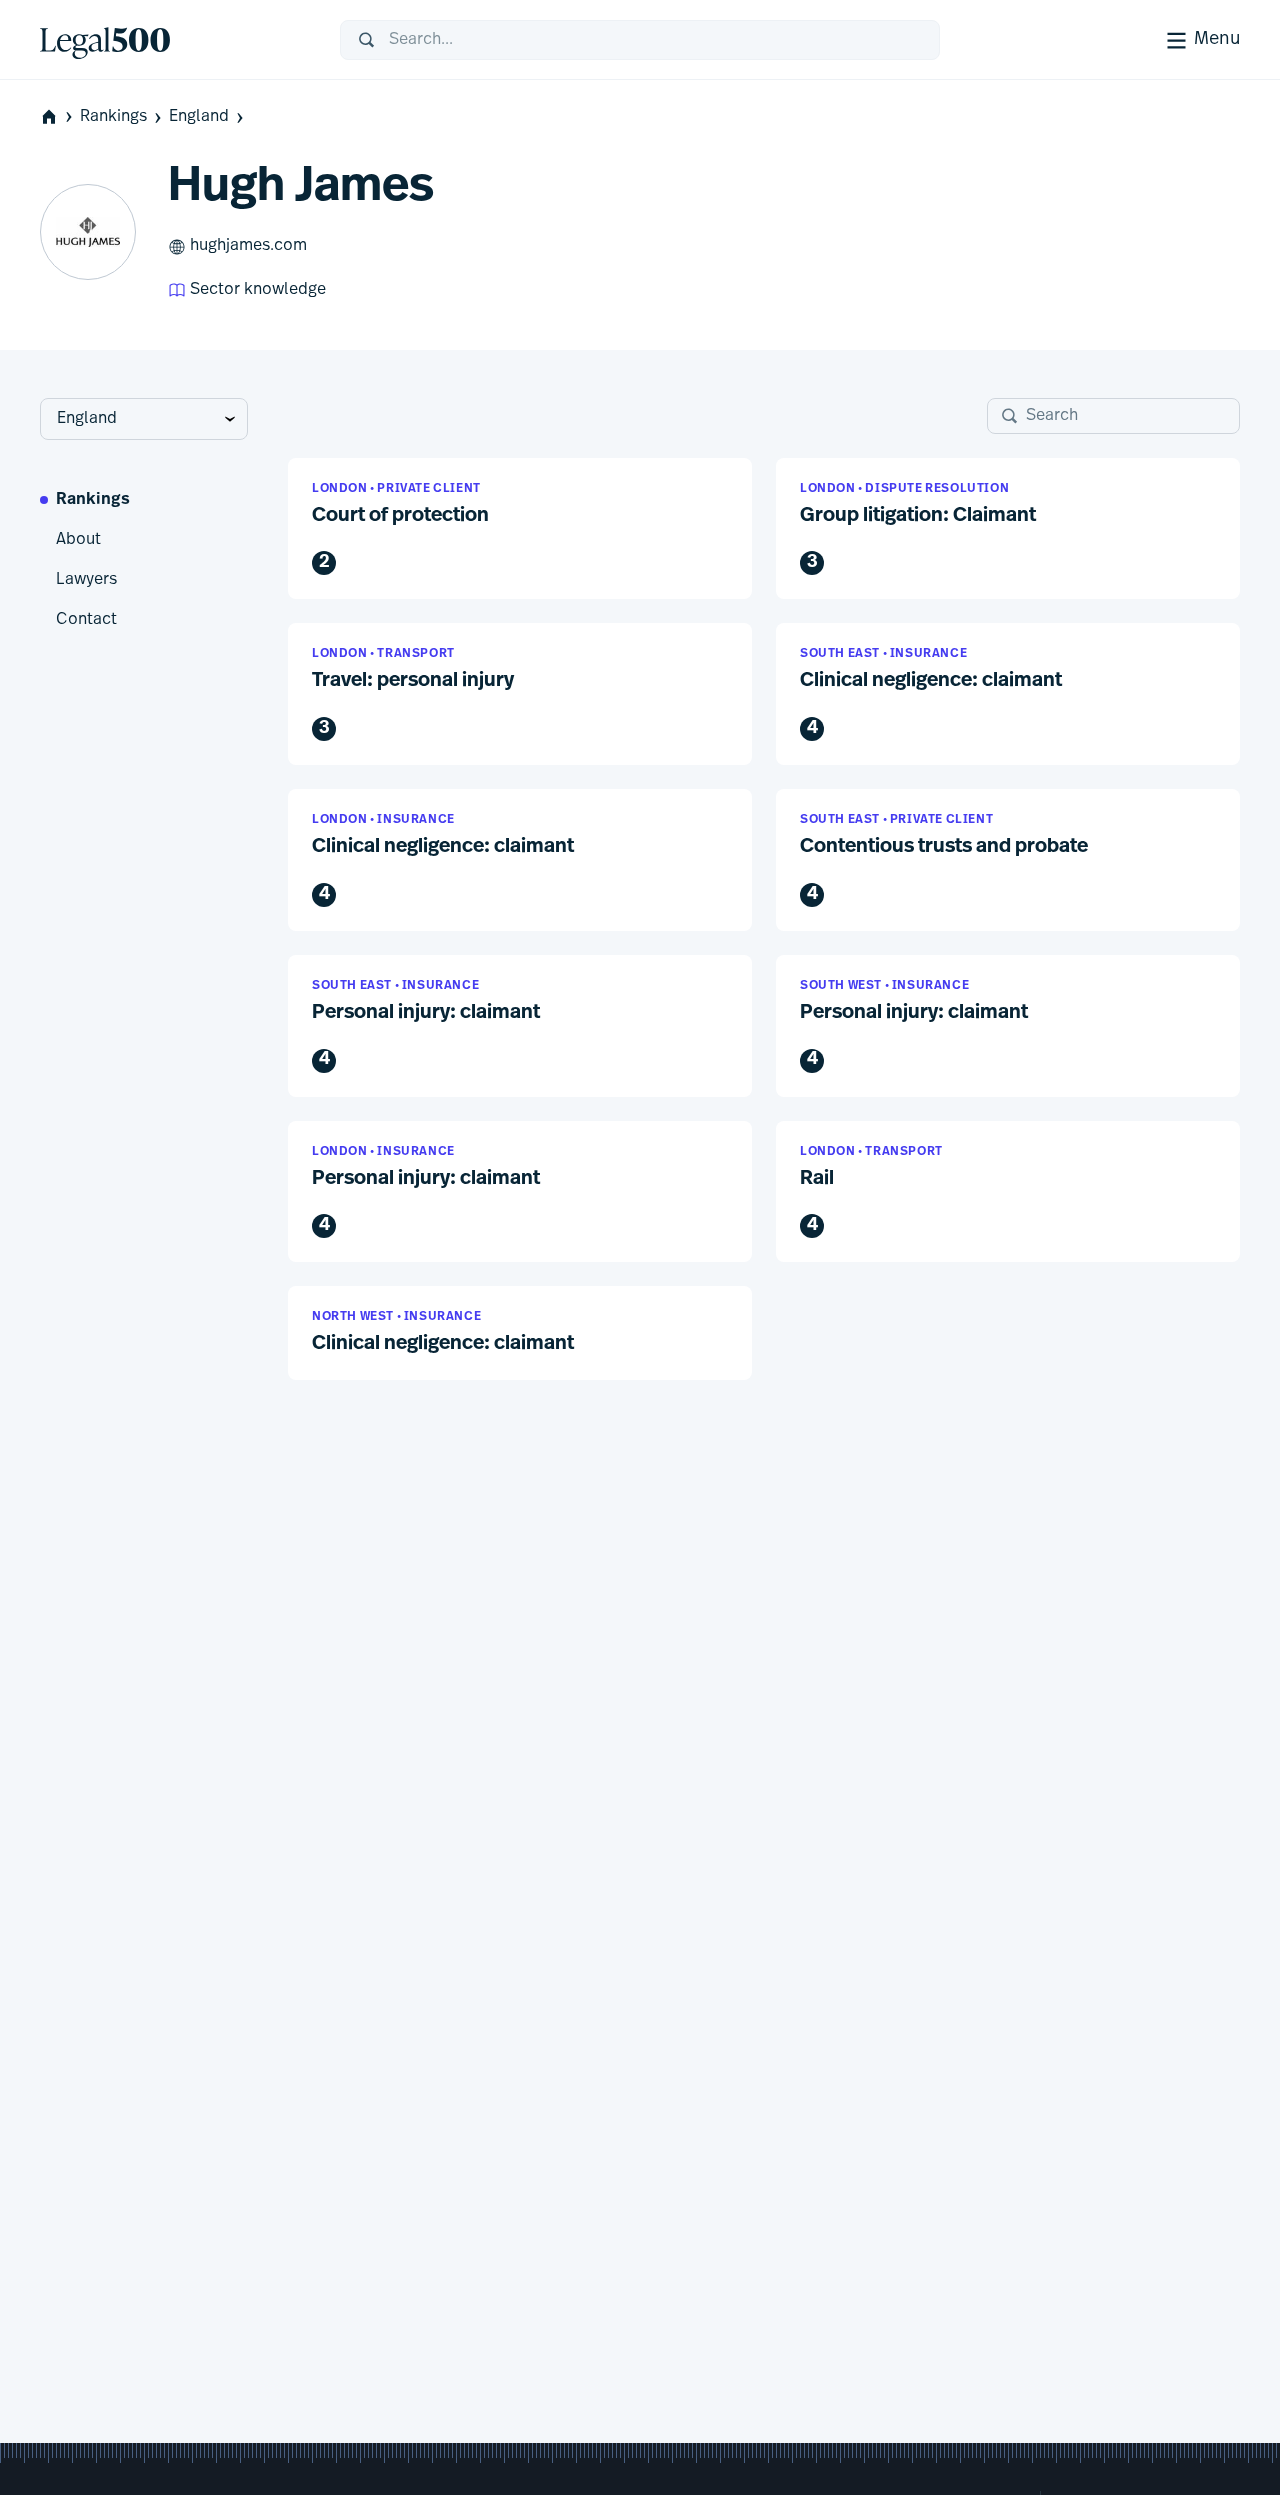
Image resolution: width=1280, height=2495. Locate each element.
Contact (86, 620)
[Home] (174, 40)
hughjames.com (248, 246)
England (199, 117)
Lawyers (86, 580)
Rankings (113, 117)
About (78, 540)
